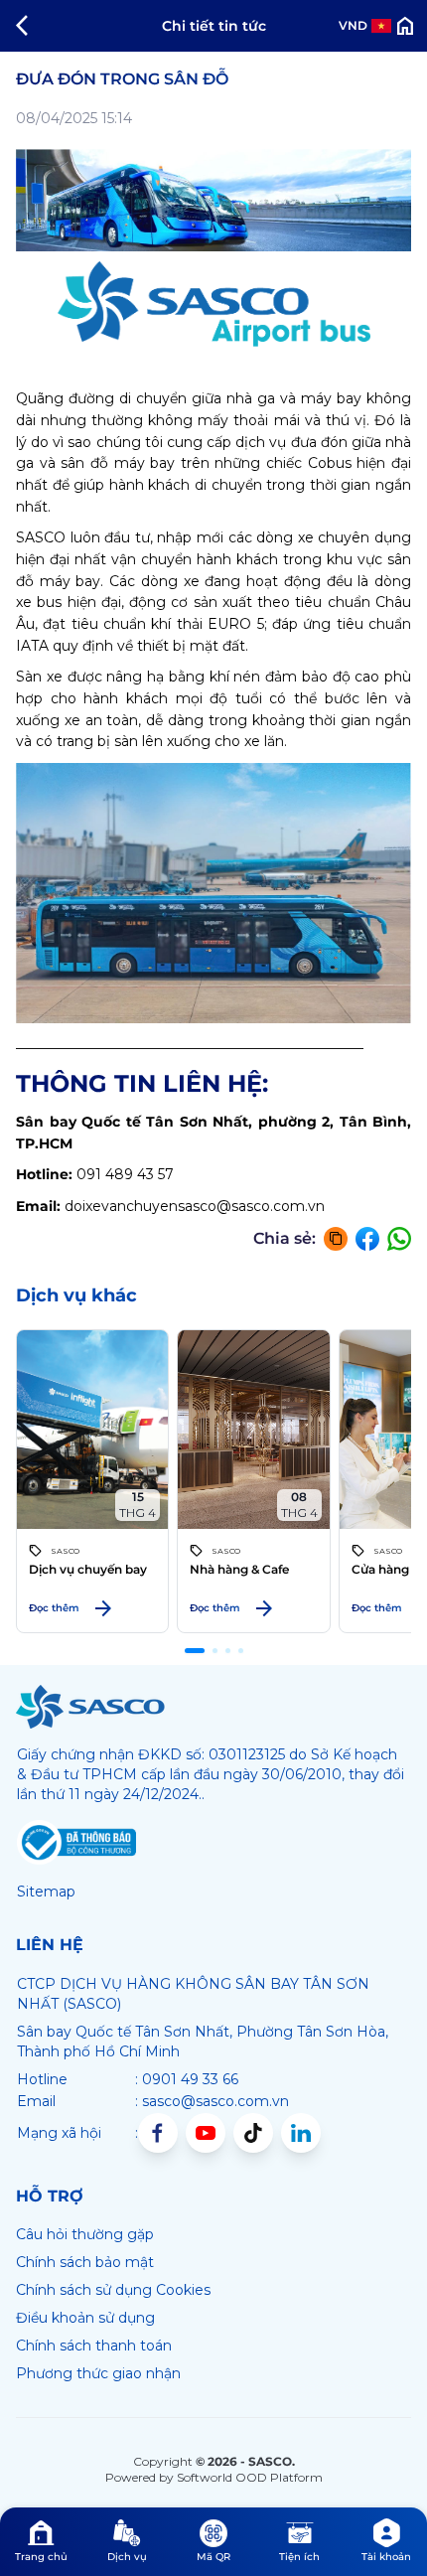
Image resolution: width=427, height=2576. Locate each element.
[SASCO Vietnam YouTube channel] (206, 2133)
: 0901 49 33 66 (187, 2079)
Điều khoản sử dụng (85, 2318)
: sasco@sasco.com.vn (212, 2101)
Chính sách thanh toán (94, 2346)
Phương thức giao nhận (98, 2373)
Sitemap (46, 1892)
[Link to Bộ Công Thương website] (76, 1843)
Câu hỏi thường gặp (85, 2234)
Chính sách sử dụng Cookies (113, 2290)
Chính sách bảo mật (85, 2262)
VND (353, 25)
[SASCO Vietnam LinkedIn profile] (301, 2133)
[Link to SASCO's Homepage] (90, 1707)
